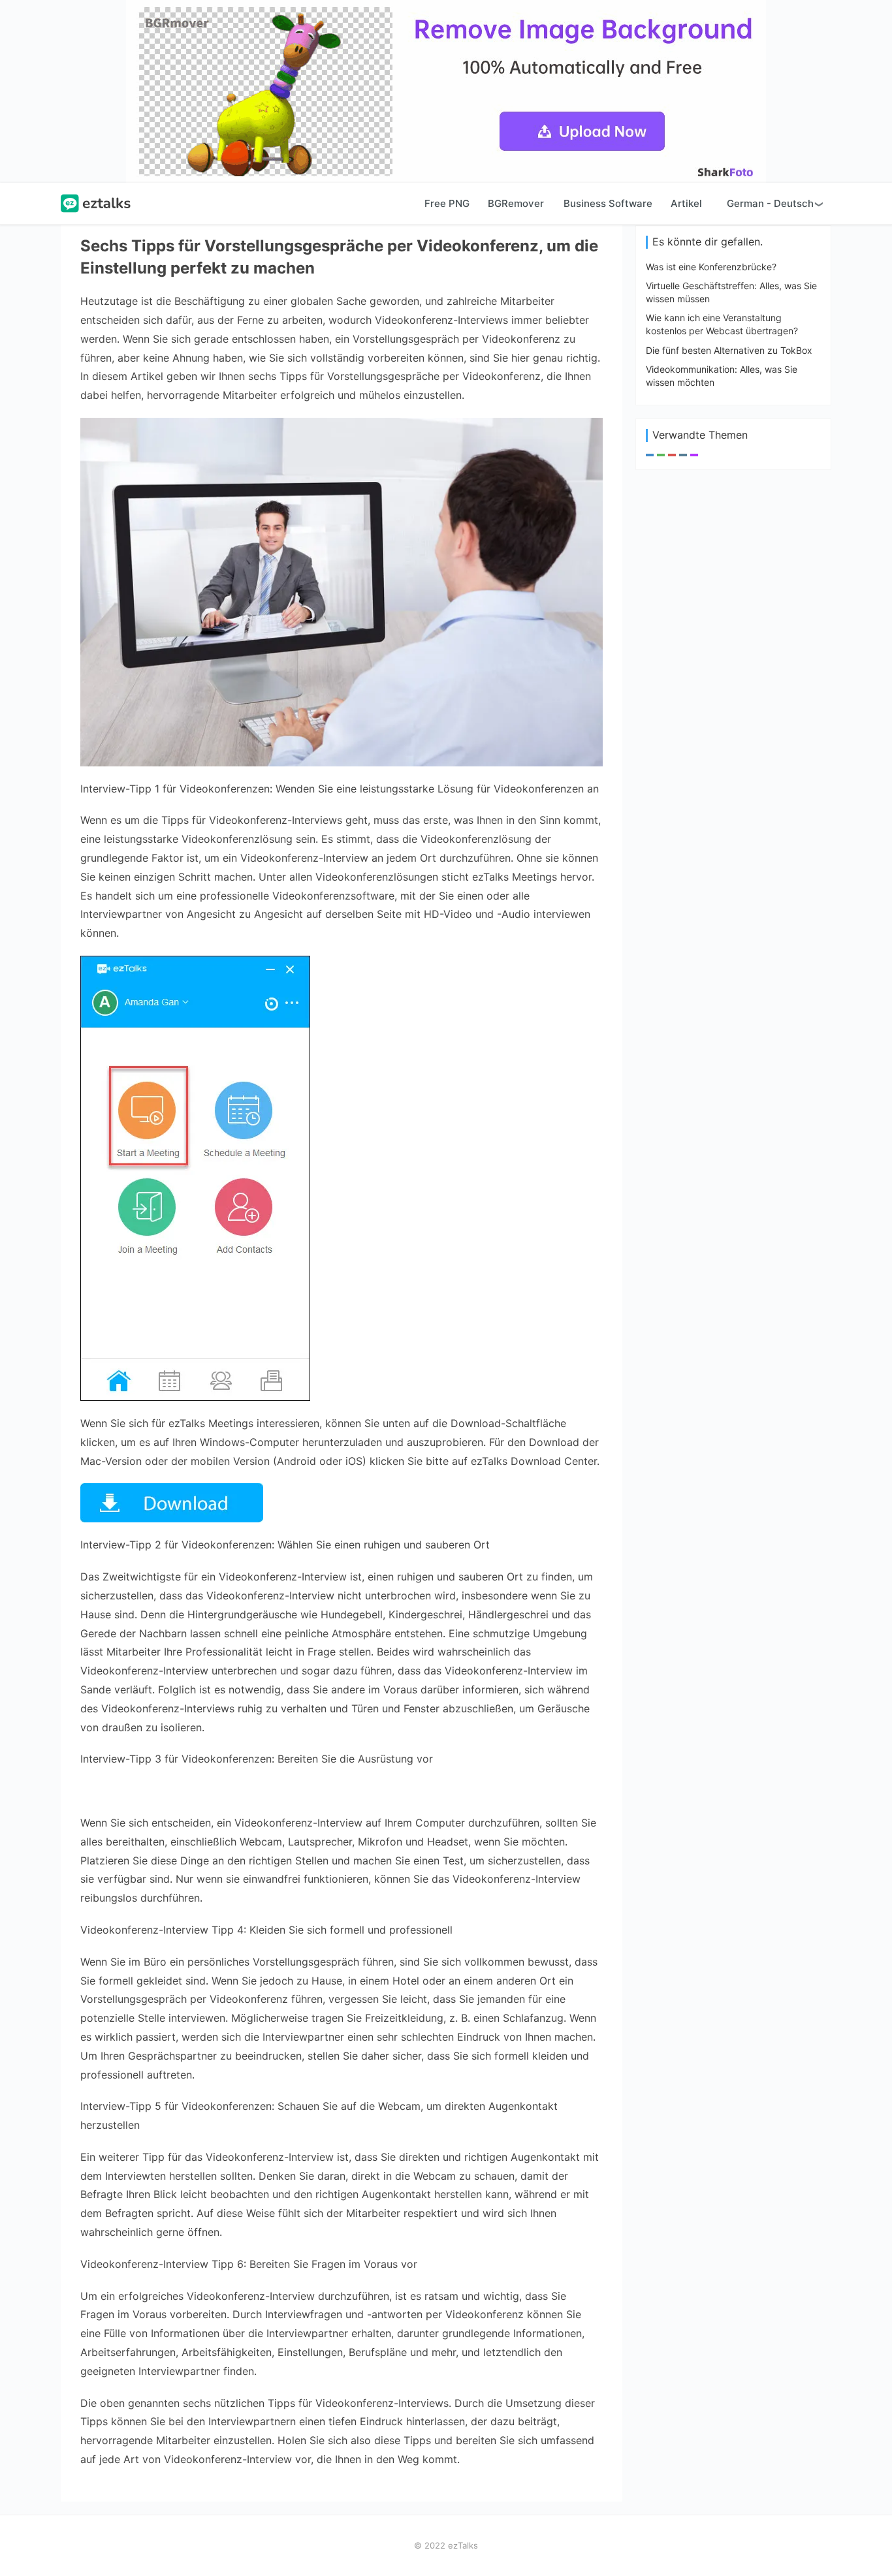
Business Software (608, 203)
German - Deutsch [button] (770, 203)
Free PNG (447, 203)
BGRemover (516, 203)
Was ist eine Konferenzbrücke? (711, 267)
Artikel (686, 203)
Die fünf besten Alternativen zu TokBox (729, 350)
